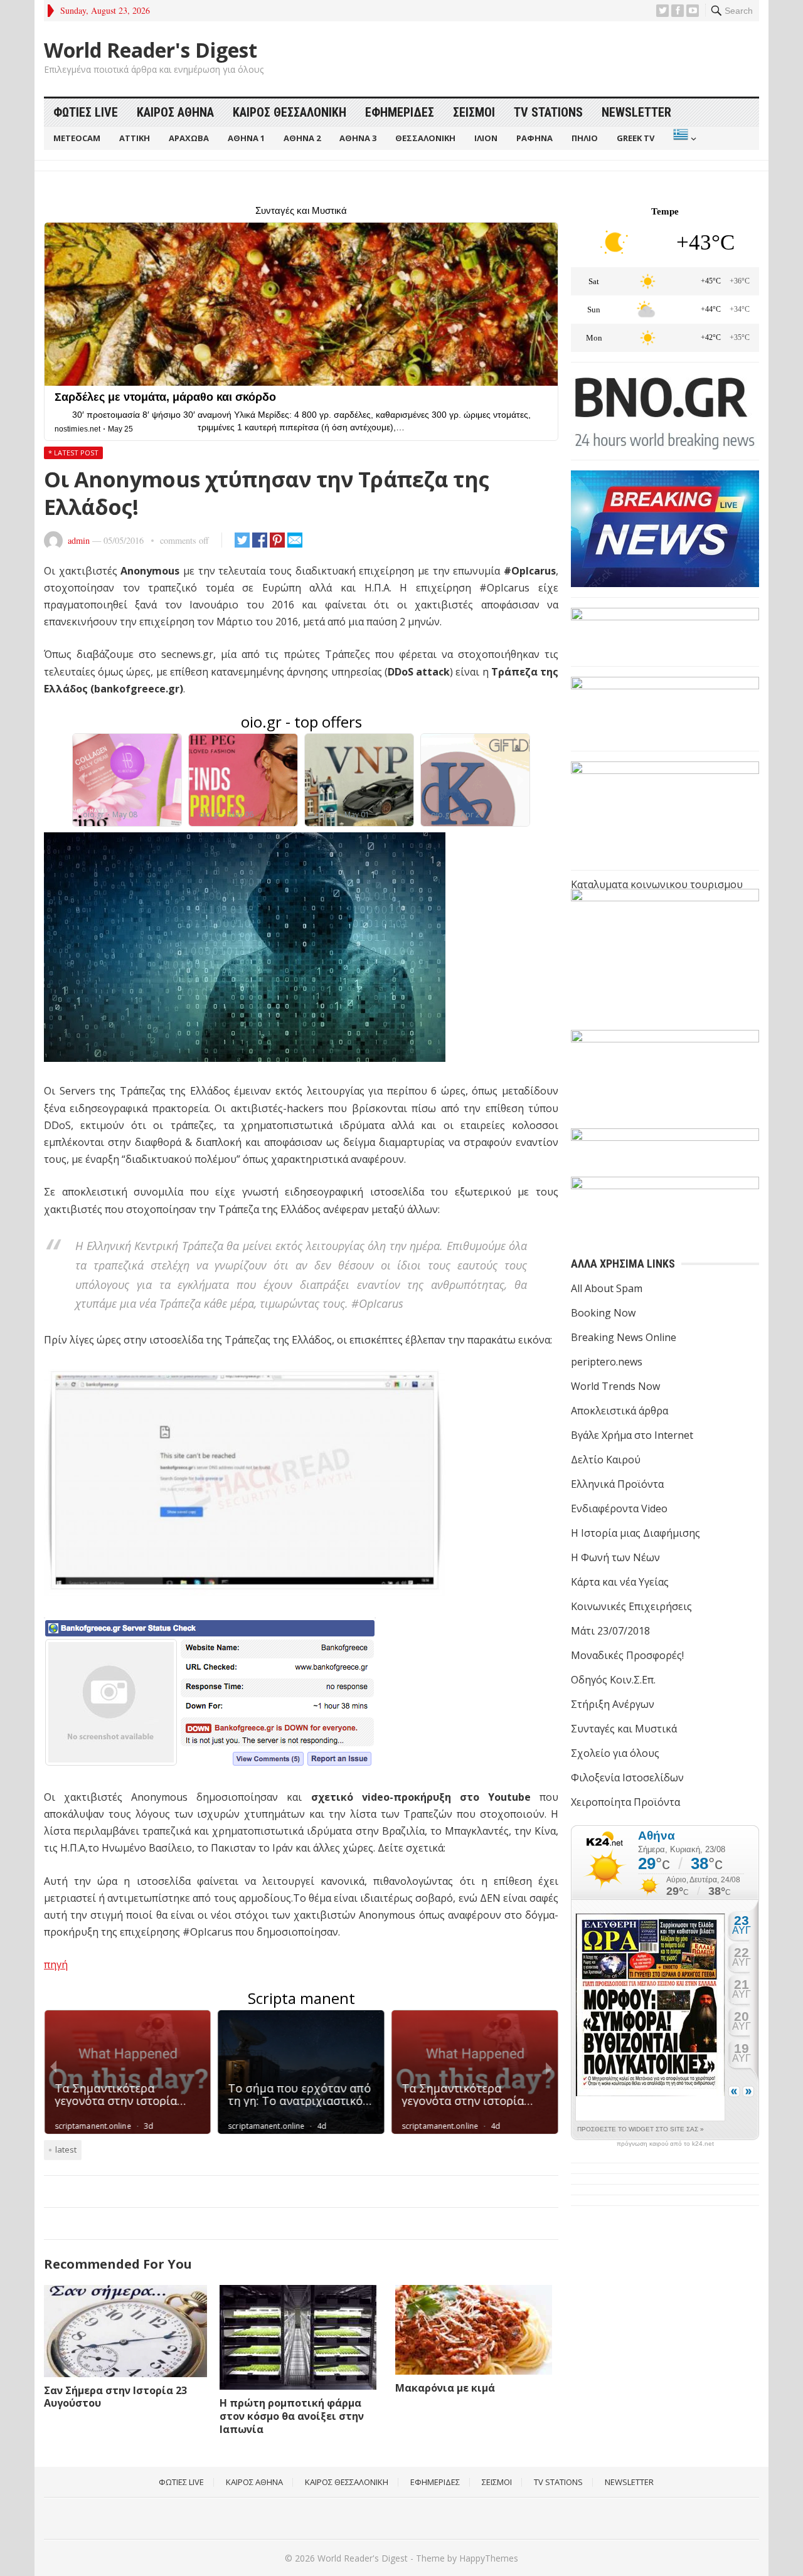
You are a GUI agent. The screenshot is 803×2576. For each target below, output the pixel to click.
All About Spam (607, 1288)
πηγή (56, 1964)
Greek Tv (635, 138)
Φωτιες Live (86, 112)
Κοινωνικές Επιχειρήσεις (631, 1606)
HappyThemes (489, 2558)
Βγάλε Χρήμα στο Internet (632, 1435)
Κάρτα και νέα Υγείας (620, 1582)
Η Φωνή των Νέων (615, 1557)
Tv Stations (548, 112)
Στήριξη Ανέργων (613, 1704)
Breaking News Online (624, 1337)
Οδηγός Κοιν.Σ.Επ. (613, 1680)
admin (79, 540)
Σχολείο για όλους (615, 1753)
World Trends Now (615, 1386)
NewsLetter (636, 112)
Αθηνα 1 (246, 138)
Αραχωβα (189, 138)
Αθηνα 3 (358, 138)
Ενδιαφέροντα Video (619, 1508)
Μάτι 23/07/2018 (610, 1631)
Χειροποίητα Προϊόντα (625, 1802)
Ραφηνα (534, 138)
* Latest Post (73, 453)
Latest (66, 2149)
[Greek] (683, 138)
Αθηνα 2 (302, 138)
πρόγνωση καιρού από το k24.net (665, 2144)
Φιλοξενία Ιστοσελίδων (627, 1778)
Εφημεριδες (400, 112)
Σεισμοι (474, 112)
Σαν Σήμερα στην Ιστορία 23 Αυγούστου (115, 2397)
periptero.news (607, 1362)
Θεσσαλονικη (425, 138)
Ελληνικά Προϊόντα (617, 1484)
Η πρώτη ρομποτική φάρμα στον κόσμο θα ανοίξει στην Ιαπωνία (292, 2416)
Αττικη (135, 138)
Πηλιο (585, 138)
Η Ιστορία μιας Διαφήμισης (635, 1533)
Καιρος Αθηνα (175, 112)
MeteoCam (77, 138)
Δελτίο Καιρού (606, 1460)
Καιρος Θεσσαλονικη (290, 112)
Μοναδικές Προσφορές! (627, 1655)
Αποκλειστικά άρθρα (620, 1411)
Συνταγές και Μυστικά (624, 1729)
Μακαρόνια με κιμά (445, 2388)
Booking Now (603, 1313)
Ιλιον (486, 138)
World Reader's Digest (151, 50)
